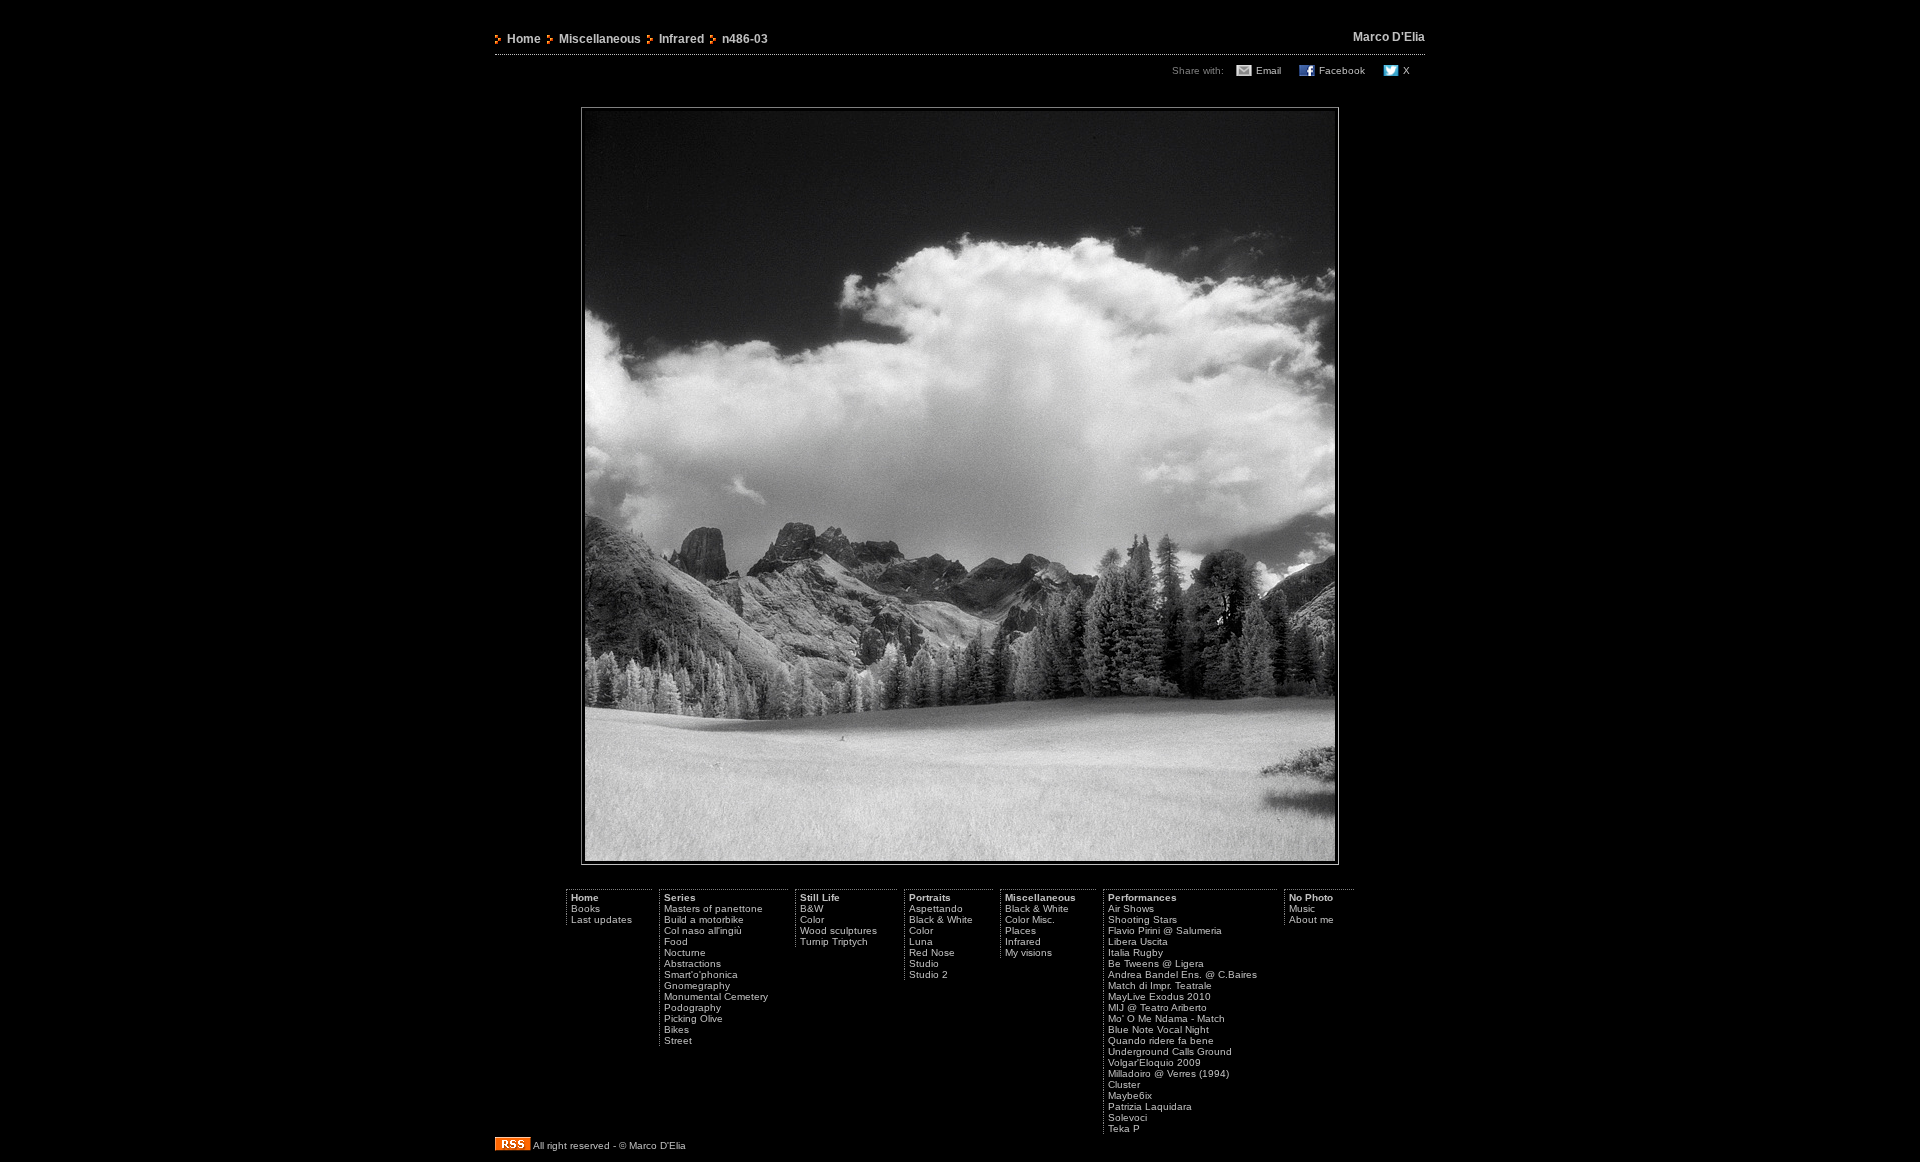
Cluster (1124, 1084)
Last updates (601, 919)
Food (676, 941)
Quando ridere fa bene (1161, 1040)
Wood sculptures (838, 930)
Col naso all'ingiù (703, 930)
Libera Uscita (1138, 941)
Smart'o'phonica (701, 974)
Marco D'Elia (1389, 37)
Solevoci (1127, 1117)
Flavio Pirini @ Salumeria (1165, 930)
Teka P (1124, 1128)
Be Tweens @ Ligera (1156, 963)
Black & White (941, 919)
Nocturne (685, 952)
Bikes (676, 1029)
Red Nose (932, 952)
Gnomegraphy (697, 985)
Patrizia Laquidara (1150, 1106)
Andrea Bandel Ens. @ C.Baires (1182, 974)
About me (1311, 919)
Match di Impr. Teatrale (1160, 985)
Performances (1142, 897)
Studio (924, 963)
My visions (1028, 952)
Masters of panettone (713, 908)
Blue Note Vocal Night (1158, 1029)
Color (812, 919)
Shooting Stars (1142, 919)
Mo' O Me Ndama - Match (1166, 1018)
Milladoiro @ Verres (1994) (1168, 1073)
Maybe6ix (1130, 1095)
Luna (921, 941)
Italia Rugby (1135, 952)
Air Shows (1131, 908)
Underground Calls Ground (1170, 1051)
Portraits (930, 897)
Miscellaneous (600, 39)
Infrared (681, 39)
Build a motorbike (704, 919)
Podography (692, 1007)
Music (1302, 908)
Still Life (820, 897)
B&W (811, 908)
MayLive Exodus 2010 (1159, 996)
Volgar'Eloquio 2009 (1154, 1062)
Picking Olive (693, 1018)
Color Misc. (1030, 919)
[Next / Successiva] (960, 861)
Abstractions (692, 963)
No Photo (1311, 897)
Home (524, 39)
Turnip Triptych (834, 941)
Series (680, 897)
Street (678, 1040)
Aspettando (936, 908)
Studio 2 (928, 974)
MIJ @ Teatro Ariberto (1157, 1007)
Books (585, 908)
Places (1020, 930)
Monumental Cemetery (716, 996)
